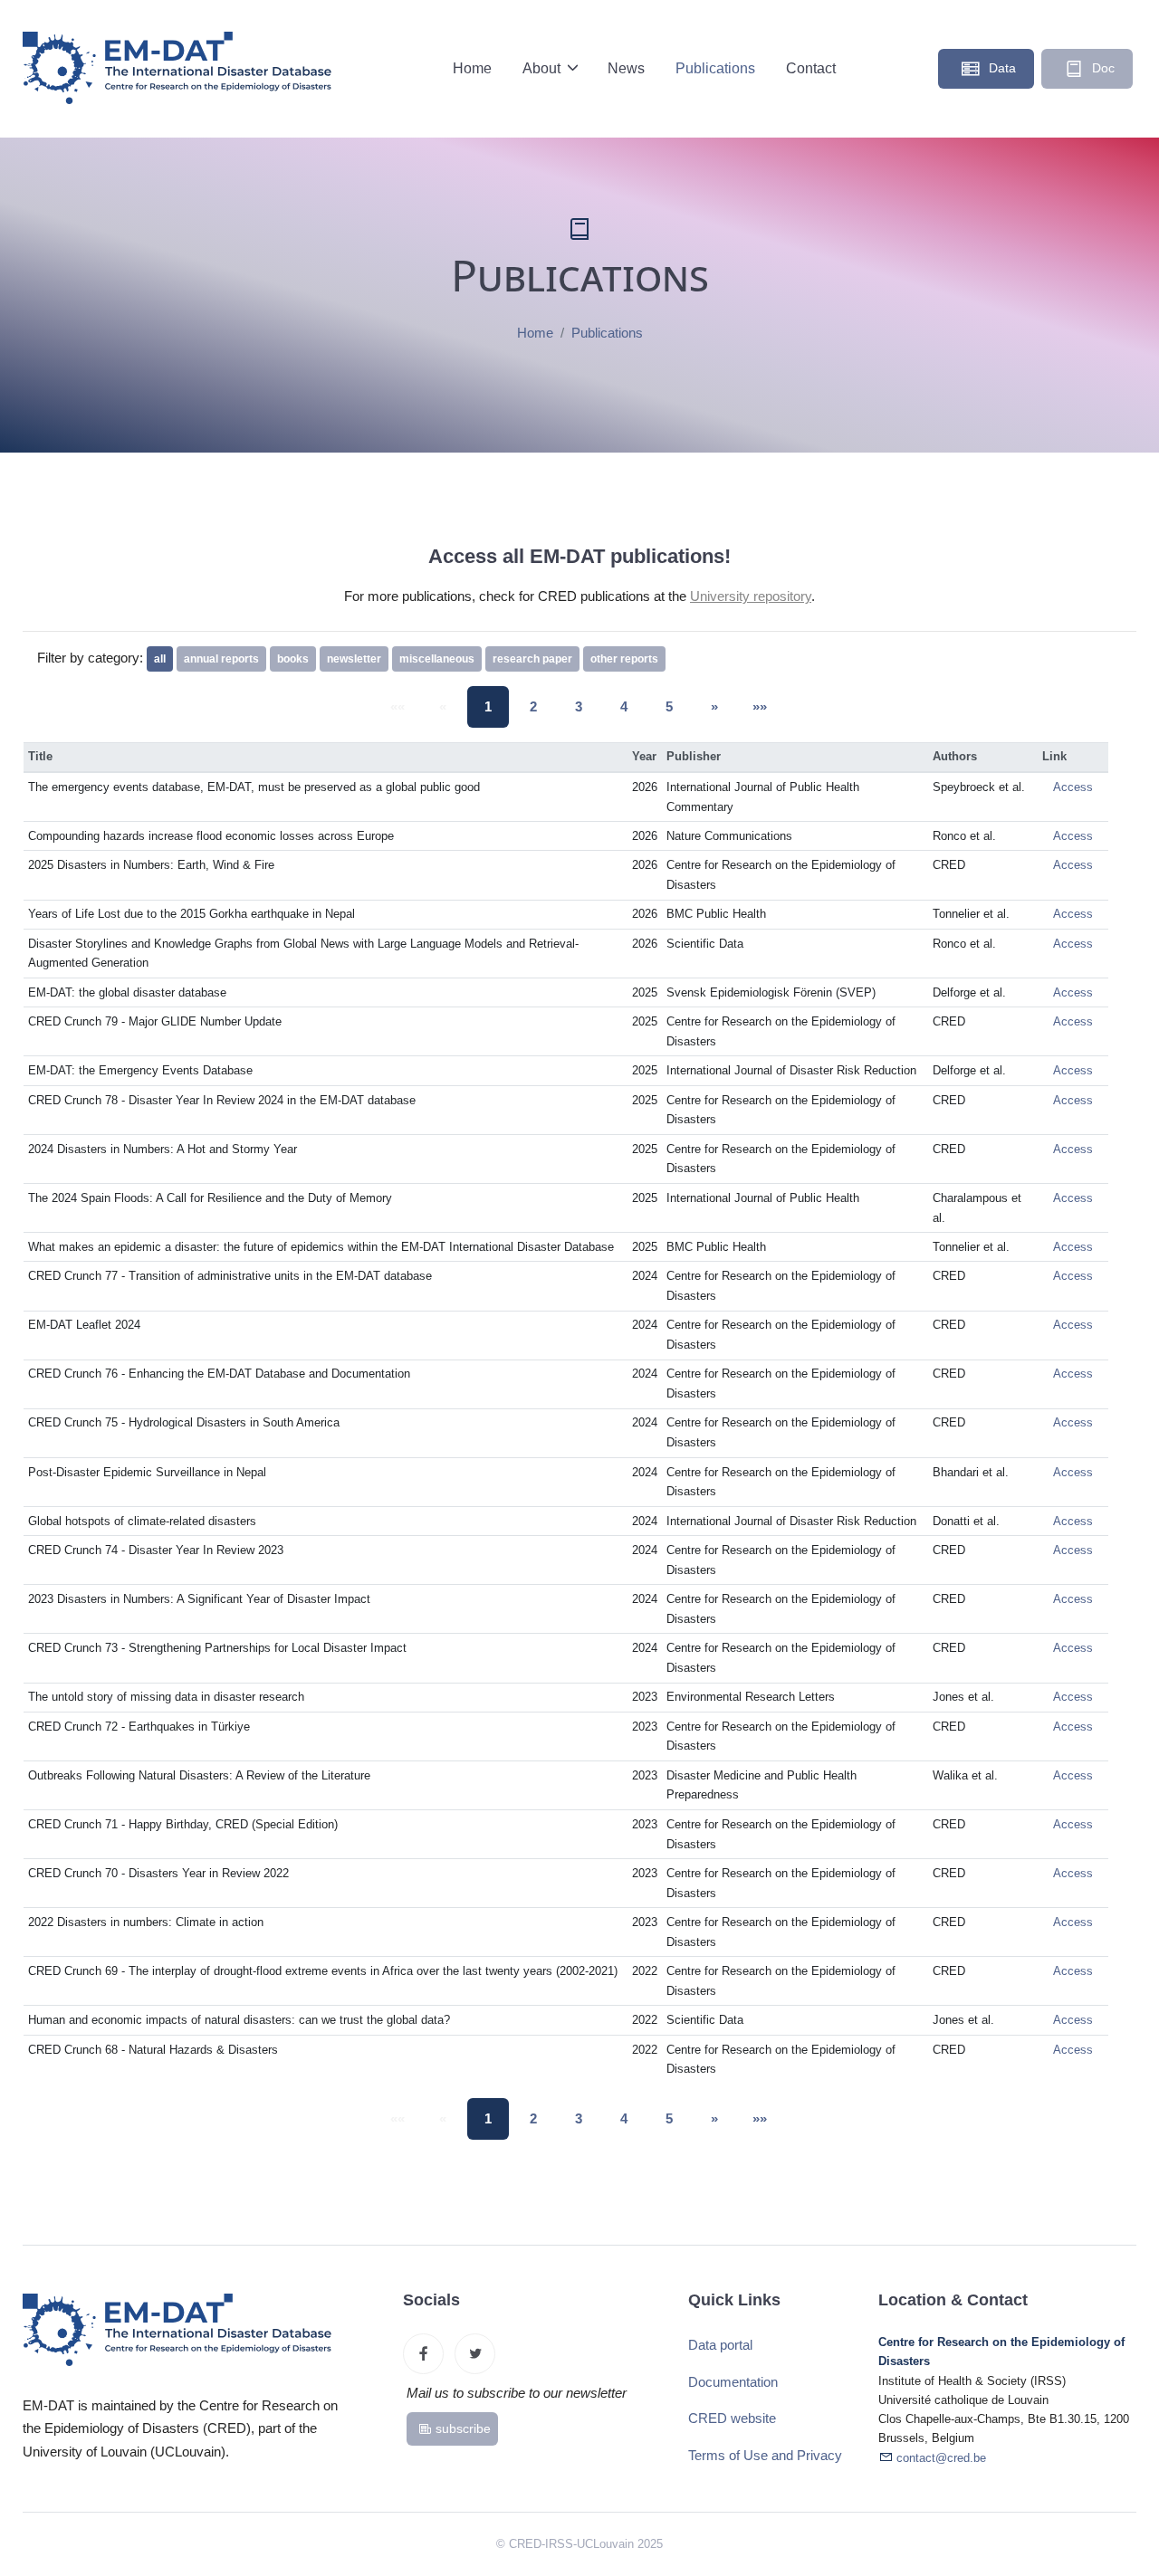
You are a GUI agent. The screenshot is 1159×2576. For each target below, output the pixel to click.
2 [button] (533, 706)
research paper (532, 659)
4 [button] (624, 706)
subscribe (463, 2428)
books (293, 659)
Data (1001, 68)
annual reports (221, 659)
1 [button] (488, 706)
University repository (751, 596)
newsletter (354, 659)
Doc (1102, 68)
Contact (811, 68)
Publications (715, 68)
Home (472, 68)
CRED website (732, 2418)
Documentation (733, 2382)
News (626, 68)
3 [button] (579, 706)
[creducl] (423, 2354)
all (160, 659)
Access (1073, 787)
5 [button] (669, 706)
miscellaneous (437, 659)
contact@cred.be (941, 2458)
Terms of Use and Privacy (765, 2455)
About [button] (543, 68)
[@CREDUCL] (475, 2354)
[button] (714, 707)
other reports (624, 659)
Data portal (720, 2345)
